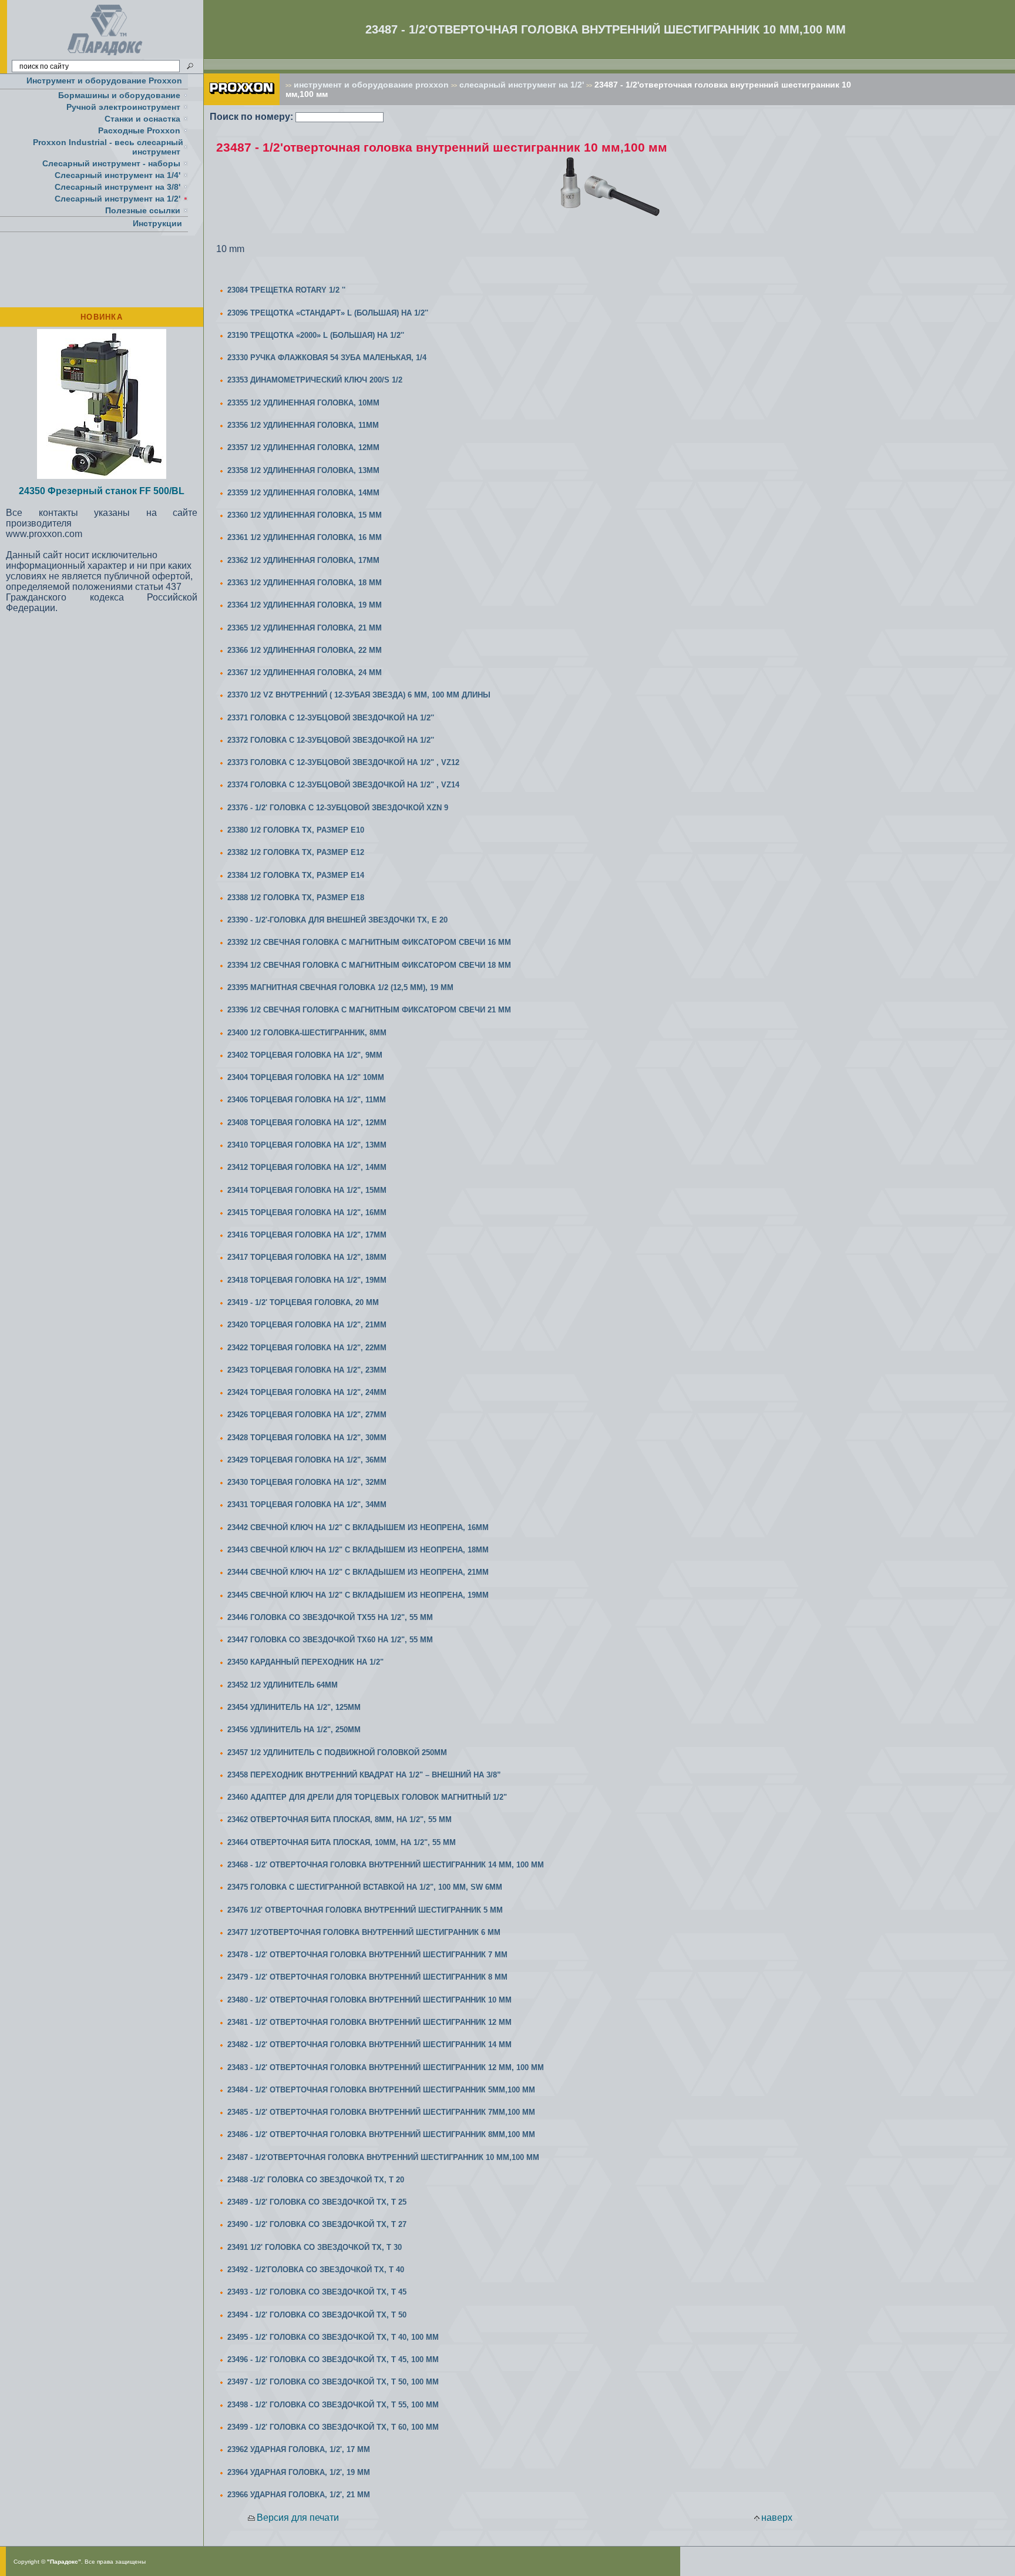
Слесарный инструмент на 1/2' (117, 199)
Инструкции (157, 223)
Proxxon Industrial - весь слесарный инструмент (108, 147)
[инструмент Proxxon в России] (242, 102)
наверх (777, 2518)
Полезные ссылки (143, 210)
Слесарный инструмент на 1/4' (117, 175)
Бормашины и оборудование (119, 95)
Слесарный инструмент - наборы (111, 163)
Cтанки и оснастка (142, 119)
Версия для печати (298, 2518)
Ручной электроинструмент (123, 107)
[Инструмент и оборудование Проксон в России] (105, 56)
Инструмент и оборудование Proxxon (104, 80)
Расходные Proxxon (139, 130)
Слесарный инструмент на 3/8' (117, 187)
